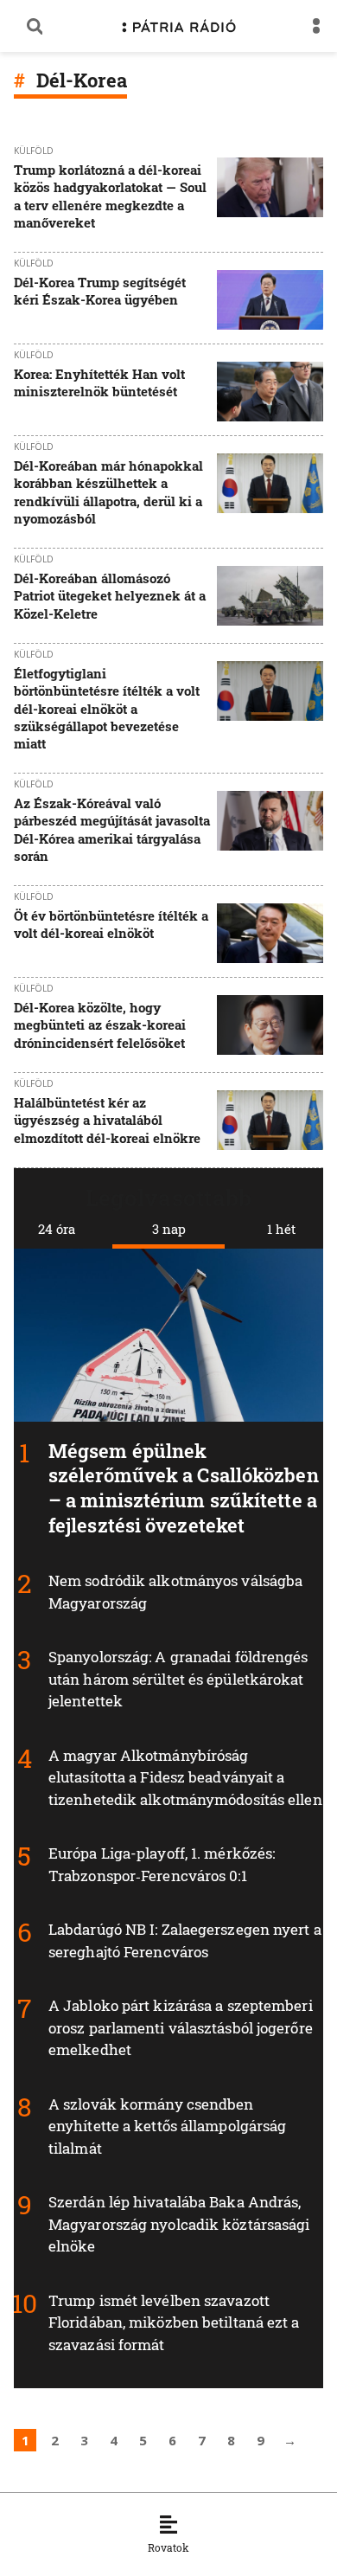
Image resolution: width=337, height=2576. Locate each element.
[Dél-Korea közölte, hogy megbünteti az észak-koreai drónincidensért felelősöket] (270, 1027)
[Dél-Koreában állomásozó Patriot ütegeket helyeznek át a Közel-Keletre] (270, 597)
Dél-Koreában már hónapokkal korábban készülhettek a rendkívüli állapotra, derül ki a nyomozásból (108, 492)
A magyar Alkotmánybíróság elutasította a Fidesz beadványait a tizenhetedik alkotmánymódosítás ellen (185, 1777)
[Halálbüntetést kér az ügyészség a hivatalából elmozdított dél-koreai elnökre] (270, 1122)
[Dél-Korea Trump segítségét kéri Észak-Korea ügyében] (270, 300)
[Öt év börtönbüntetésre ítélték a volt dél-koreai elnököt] (270, 933)
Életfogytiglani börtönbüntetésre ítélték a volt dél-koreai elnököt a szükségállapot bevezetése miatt (107, 708)
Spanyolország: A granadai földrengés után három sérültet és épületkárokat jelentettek (178, 1679)
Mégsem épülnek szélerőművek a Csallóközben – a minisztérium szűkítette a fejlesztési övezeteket (184, 1488)
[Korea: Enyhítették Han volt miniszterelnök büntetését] (270, 392)
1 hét (281, 1229)
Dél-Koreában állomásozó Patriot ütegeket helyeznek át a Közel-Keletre (110, 596)
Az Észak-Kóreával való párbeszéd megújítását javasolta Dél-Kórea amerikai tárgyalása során (112, 829)
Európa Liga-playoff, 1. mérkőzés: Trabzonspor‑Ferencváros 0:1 (162, 1864)
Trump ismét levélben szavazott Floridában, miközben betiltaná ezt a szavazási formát (174, 2322)
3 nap (169, 1229)
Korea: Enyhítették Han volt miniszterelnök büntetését (99, 382)
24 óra (57, 1229)
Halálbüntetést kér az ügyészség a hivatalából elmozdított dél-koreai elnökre (107, 1120)
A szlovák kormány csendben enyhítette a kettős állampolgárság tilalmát (167, 2126)
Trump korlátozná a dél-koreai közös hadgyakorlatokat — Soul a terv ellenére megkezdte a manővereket (110, 196)
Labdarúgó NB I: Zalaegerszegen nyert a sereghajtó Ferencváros (185, 1940)
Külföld (34, 151)
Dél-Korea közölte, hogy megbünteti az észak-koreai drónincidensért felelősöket (100, 1025)
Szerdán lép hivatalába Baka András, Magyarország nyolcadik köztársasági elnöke (179, 2224)
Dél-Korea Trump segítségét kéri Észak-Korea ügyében (100, 291)
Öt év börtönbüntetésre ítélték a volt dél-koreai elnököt (111, 924)
